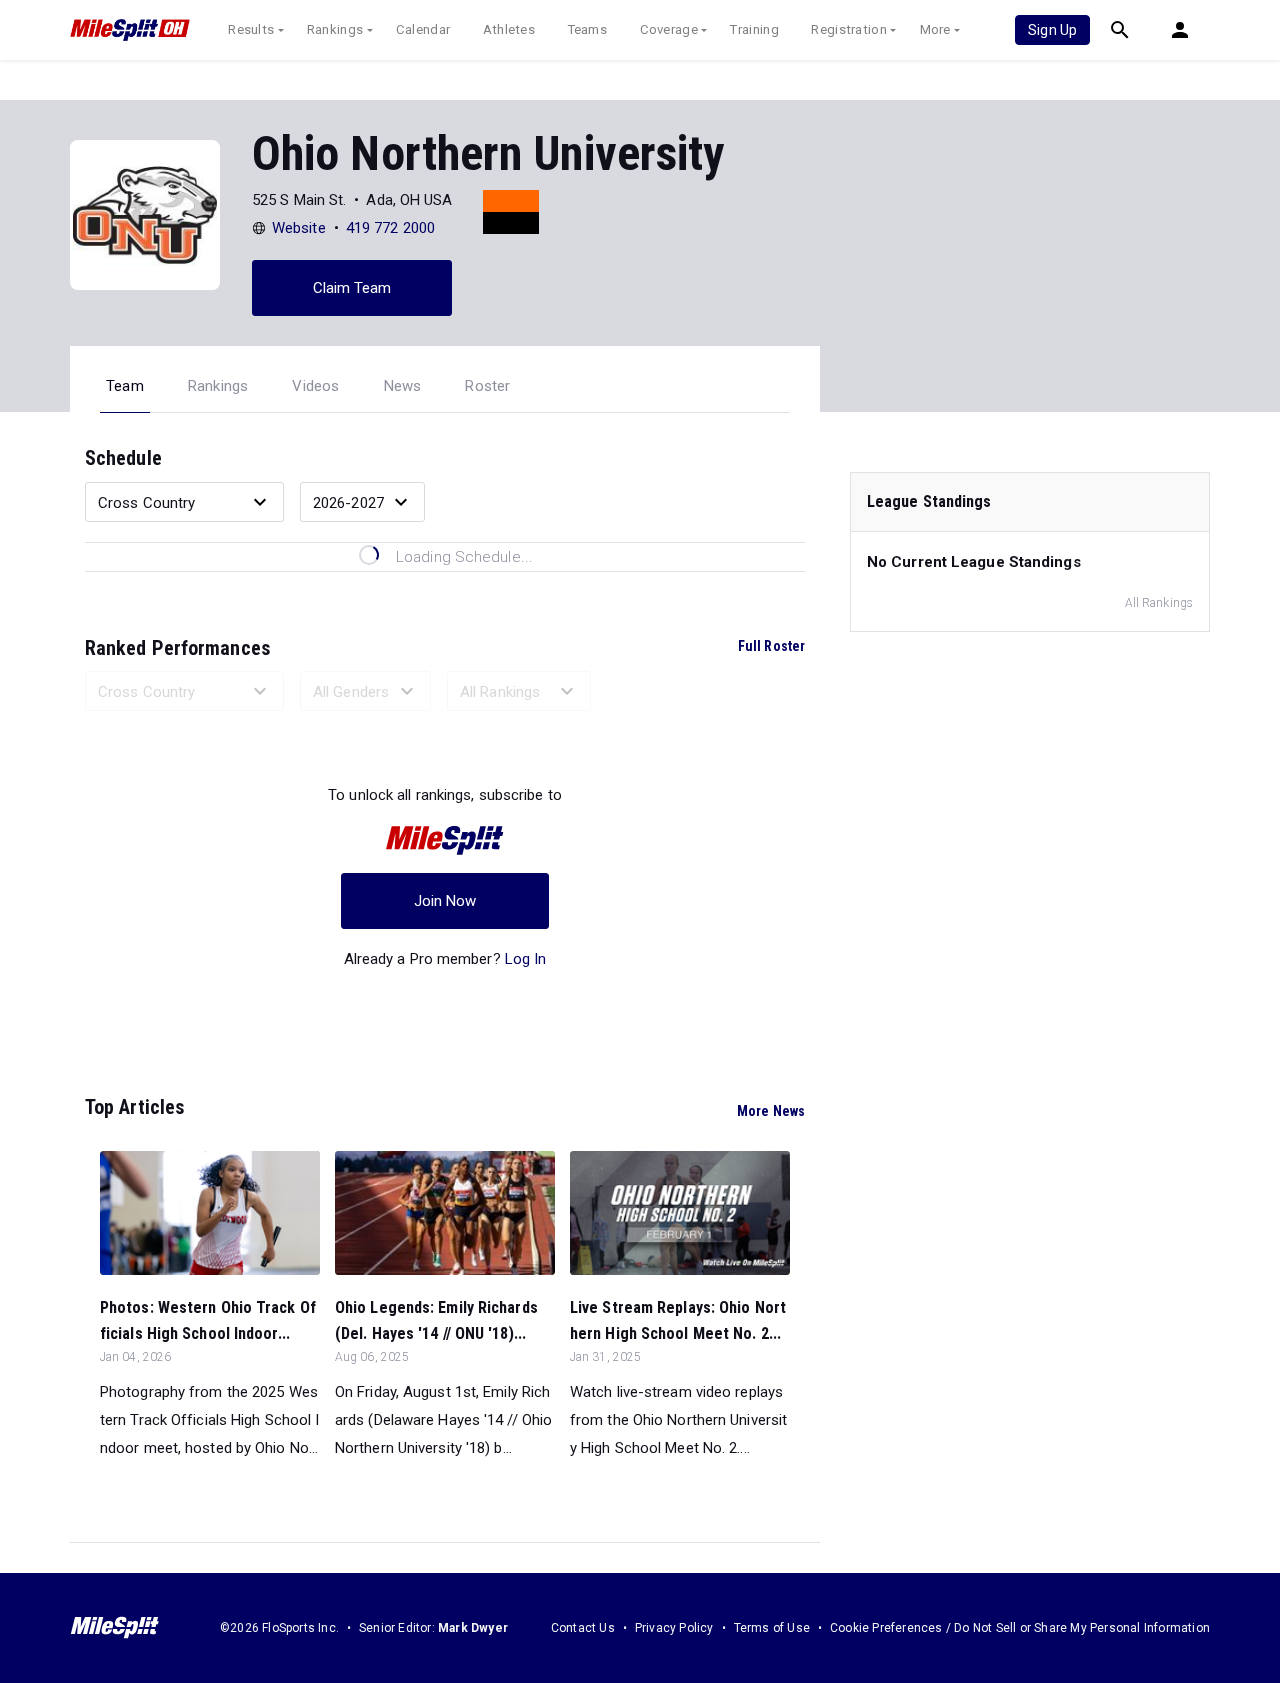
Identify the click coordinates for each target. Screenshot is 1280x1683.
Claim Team (352, 288)
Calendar (423, 29)
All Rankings (1159, 603)
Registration (849, 29)
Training (754, 29)
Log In (526, 959)
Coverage (669, 29)
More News (771, 1111)
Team (125, 386)
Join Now (445, 901)
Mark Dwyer (473, 1628)
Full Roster (771, 646)
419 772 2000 (390, 228)
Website (299, 228)
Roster (487, 386)
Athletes (509, 29)
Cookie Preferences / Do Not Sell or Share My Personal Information (1020, 1628)
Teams (588, 29)
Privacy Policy (674, 1628)
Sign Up (1052, 30)
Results (251, 29)
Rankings (335, 29)
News (403, 386)
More (935, 29)
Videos (315, 386)
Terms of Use (772, 1628)
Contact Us (583, 1628)
